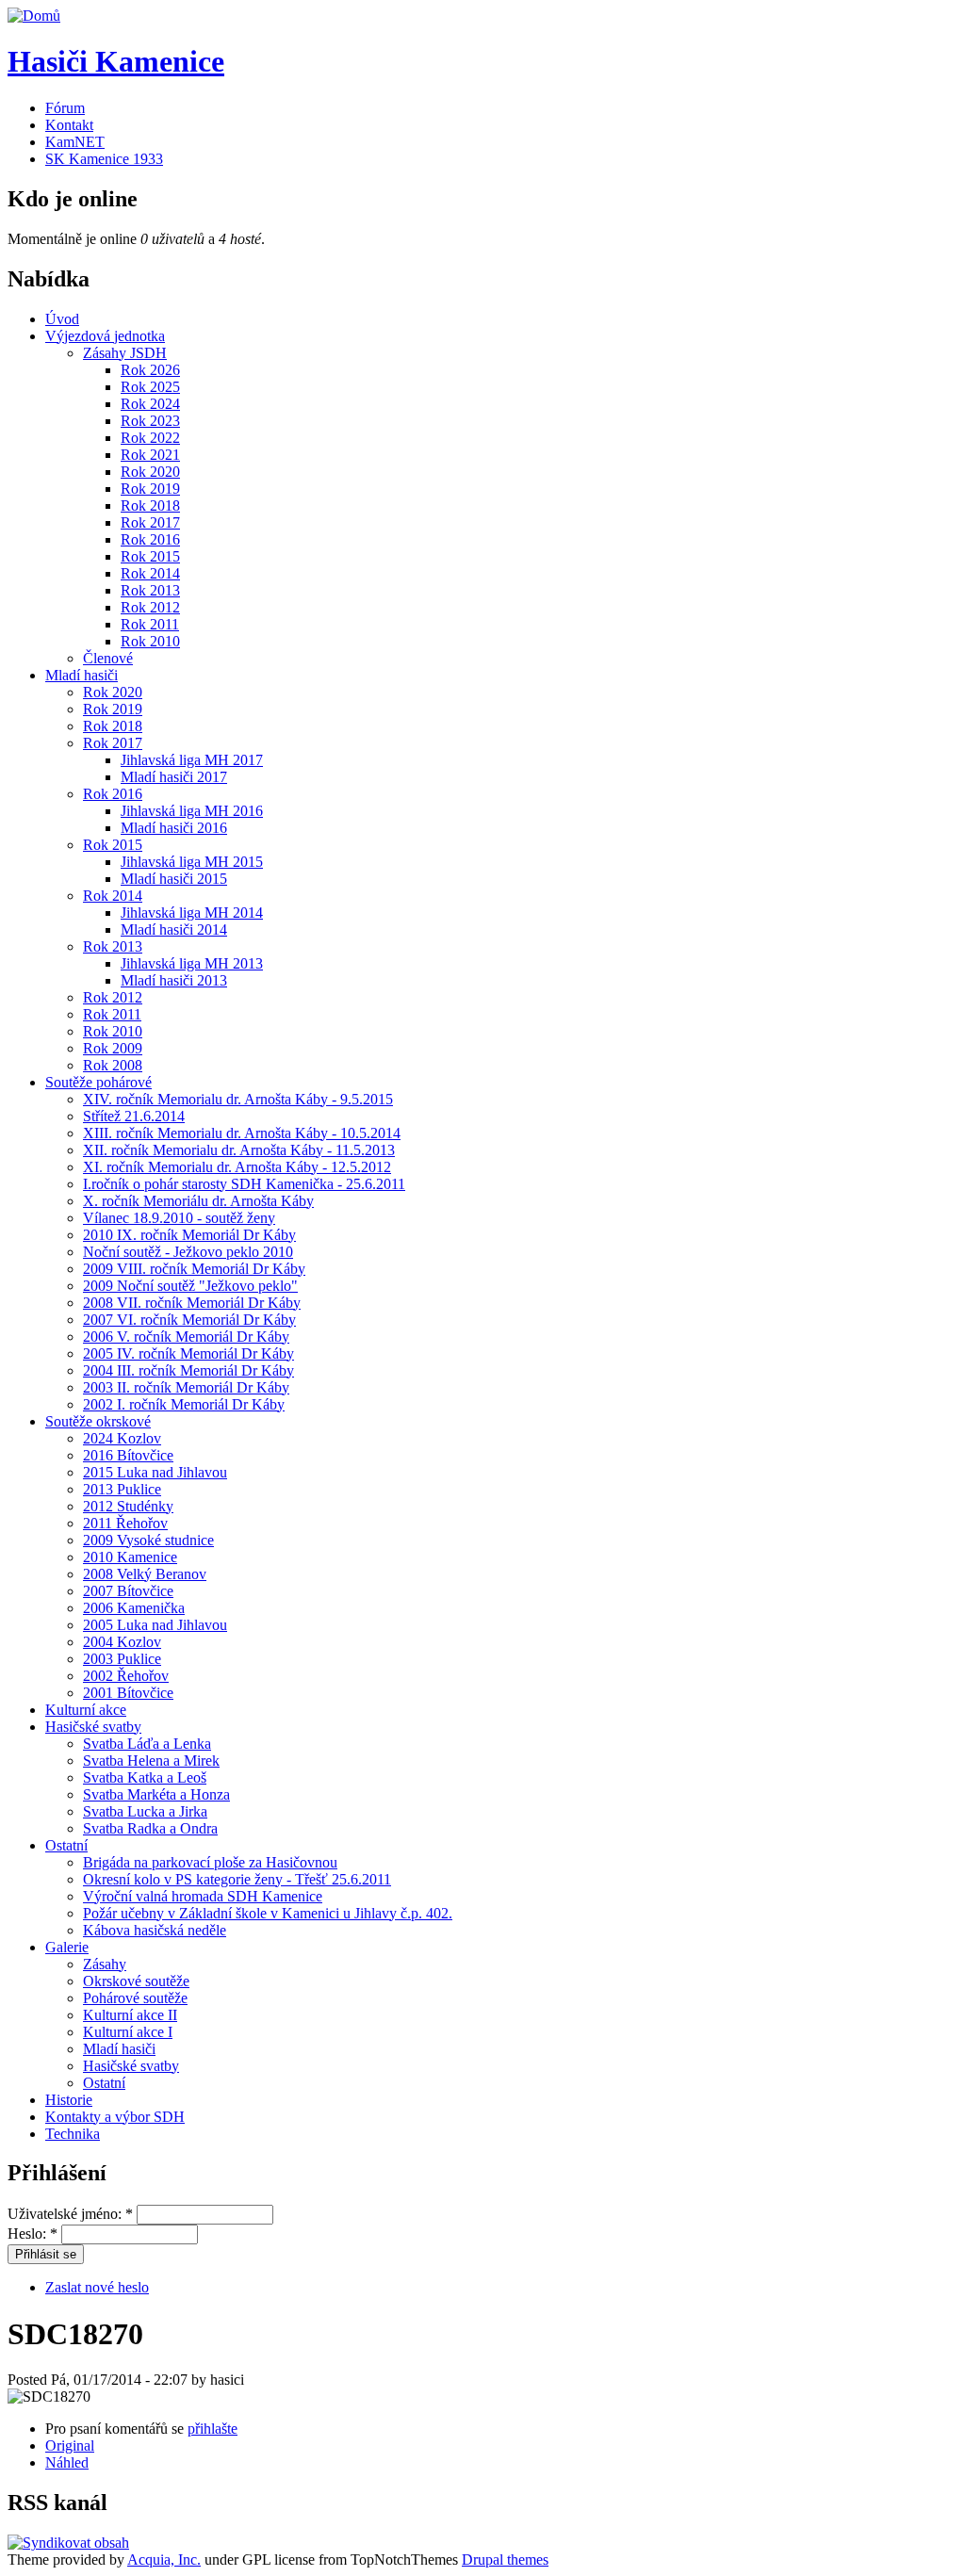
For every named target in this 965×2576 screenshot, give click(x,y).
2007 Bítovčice (128, 1591)
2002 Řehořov (126, 1676)
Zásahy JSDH (125, 353)
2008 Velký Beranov (145, 1574)
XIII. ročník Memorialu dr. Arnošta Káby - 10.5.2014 (242, 1133)
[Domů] (34, 16)
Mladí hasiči (82, 675)
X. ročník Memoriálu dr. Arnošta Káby (198, 1201)
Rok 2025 (150, 387)
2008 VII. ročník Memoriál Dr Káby (192, 1303)
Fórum (65, 108)
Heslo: (33, 2234)
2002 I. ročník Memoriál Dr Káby (184, 1404)
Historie (69, 2100)
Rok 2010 (150, 641)
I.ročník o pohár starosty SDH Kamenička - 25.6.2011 (244, 1184)
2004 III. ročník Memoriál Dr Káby (188, 1370)
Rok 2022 (150, 438)
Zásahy (105, 1964)
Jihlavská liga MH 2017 (192, 760)
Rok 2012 (150, 607)
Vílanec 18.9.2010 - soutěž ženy (179, 1218)
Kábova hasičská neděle (155, 1930)
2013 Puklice (122, 1489)
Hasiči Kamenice (116, 61)
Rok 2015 (150, 556)
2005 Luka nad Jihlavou (155, 1625)
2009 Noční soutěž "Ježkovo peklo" (190, 1286)
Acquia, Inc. (164, 2560)
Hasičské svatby (93, 1727)
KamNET (75, 142)
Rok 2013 (150, 590)
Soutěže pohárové (98, 1082)
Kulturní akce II (130, 2015)
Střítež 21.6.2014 (134, 1116)
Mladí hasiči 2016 (174, 828)
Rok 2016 (150, 539)
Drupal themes (505, 2560)
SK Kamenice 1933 (104, 159)
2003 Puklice (122, 1659)
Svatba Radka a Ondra (150, 1828)
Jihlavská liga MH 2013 (192, 963)
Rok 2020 (150, 472)
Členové (108, 658)
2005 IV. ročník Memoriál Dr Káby (188, 1353)
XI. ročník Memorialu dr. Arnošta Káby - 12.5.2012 (237, 1167)
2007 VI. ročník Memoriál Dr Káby (189, 1320)
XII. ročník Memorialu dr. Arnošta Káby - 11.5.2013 (239, 1150)
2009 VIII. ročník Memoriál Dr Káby (194, 1269)
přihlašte (213, 2429)
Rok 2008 (113, 1065)
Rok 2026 (150, 370)
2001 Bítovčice (128, 1693)
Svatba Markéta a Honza (156, 1794)
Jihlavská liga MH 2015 (192, 862)
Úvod (62, 319)
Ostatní (66, 1845)
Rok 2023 (150, 421)
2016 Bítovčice (128, 1455)
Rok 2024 (150, 404)
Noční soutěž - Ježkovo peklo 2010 (188, 1252)
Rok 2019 (150, 489)
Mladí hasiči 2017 (174, 777)
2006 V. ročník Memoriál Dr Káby (186, 1337)
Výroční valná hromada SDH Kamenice (203, 1896)
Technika (73, 2134)
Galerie (67, 1947)
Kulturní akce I (128, 2032)
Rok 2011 (150, 624)
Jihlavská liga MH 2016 (192, 811)
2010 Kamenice (130, 1557)
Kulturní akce (86, 1710)
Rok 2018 (150, 505)
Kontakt (69, 125)
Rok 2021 (150, 455)
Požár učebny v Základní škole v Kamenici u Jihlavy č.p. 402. (268, 1913)
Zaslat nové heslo (97, 2287)
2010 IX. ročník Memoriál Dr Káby (189, 1235)
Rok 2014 (150, 573)
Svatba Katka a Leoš (145, 1777)
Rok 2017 (150, 522)
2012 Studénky (128, 1506)
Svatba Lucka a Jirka (145, 1811)
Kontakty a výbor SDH (115, 2117)
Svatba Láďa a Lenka (147, 1744)
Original (70, 2446)
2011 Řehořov (125, 1523)
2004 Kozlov (122, 1642)
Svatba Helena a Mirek (151, 1761)
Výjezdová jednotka (105, 336)
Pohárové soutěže (135, 1998)
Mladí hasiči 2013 (174, 980)
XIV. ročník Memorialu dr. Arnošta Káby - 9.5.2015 (238, 1099)
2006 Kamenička (134, 1608)
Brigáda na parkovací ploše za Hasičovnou (210, 1862)
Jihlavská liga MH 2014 (192, 913)
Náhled (67, 2462)
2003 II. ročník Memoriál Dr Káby (186, 1387)
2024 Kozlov (122, 1438)
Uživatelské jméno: (70, 2214)
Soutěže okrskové (98, 1421)
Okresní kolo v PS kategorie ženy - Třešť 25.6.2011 (237, 1879)
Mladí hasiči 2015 (174, 879)
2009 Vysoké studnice (148, 1540)
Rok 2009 (113, 1048)
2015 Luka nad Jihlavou (155, 1472)
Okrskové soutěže (136, 1981)
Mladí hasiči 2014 (174, 929)
